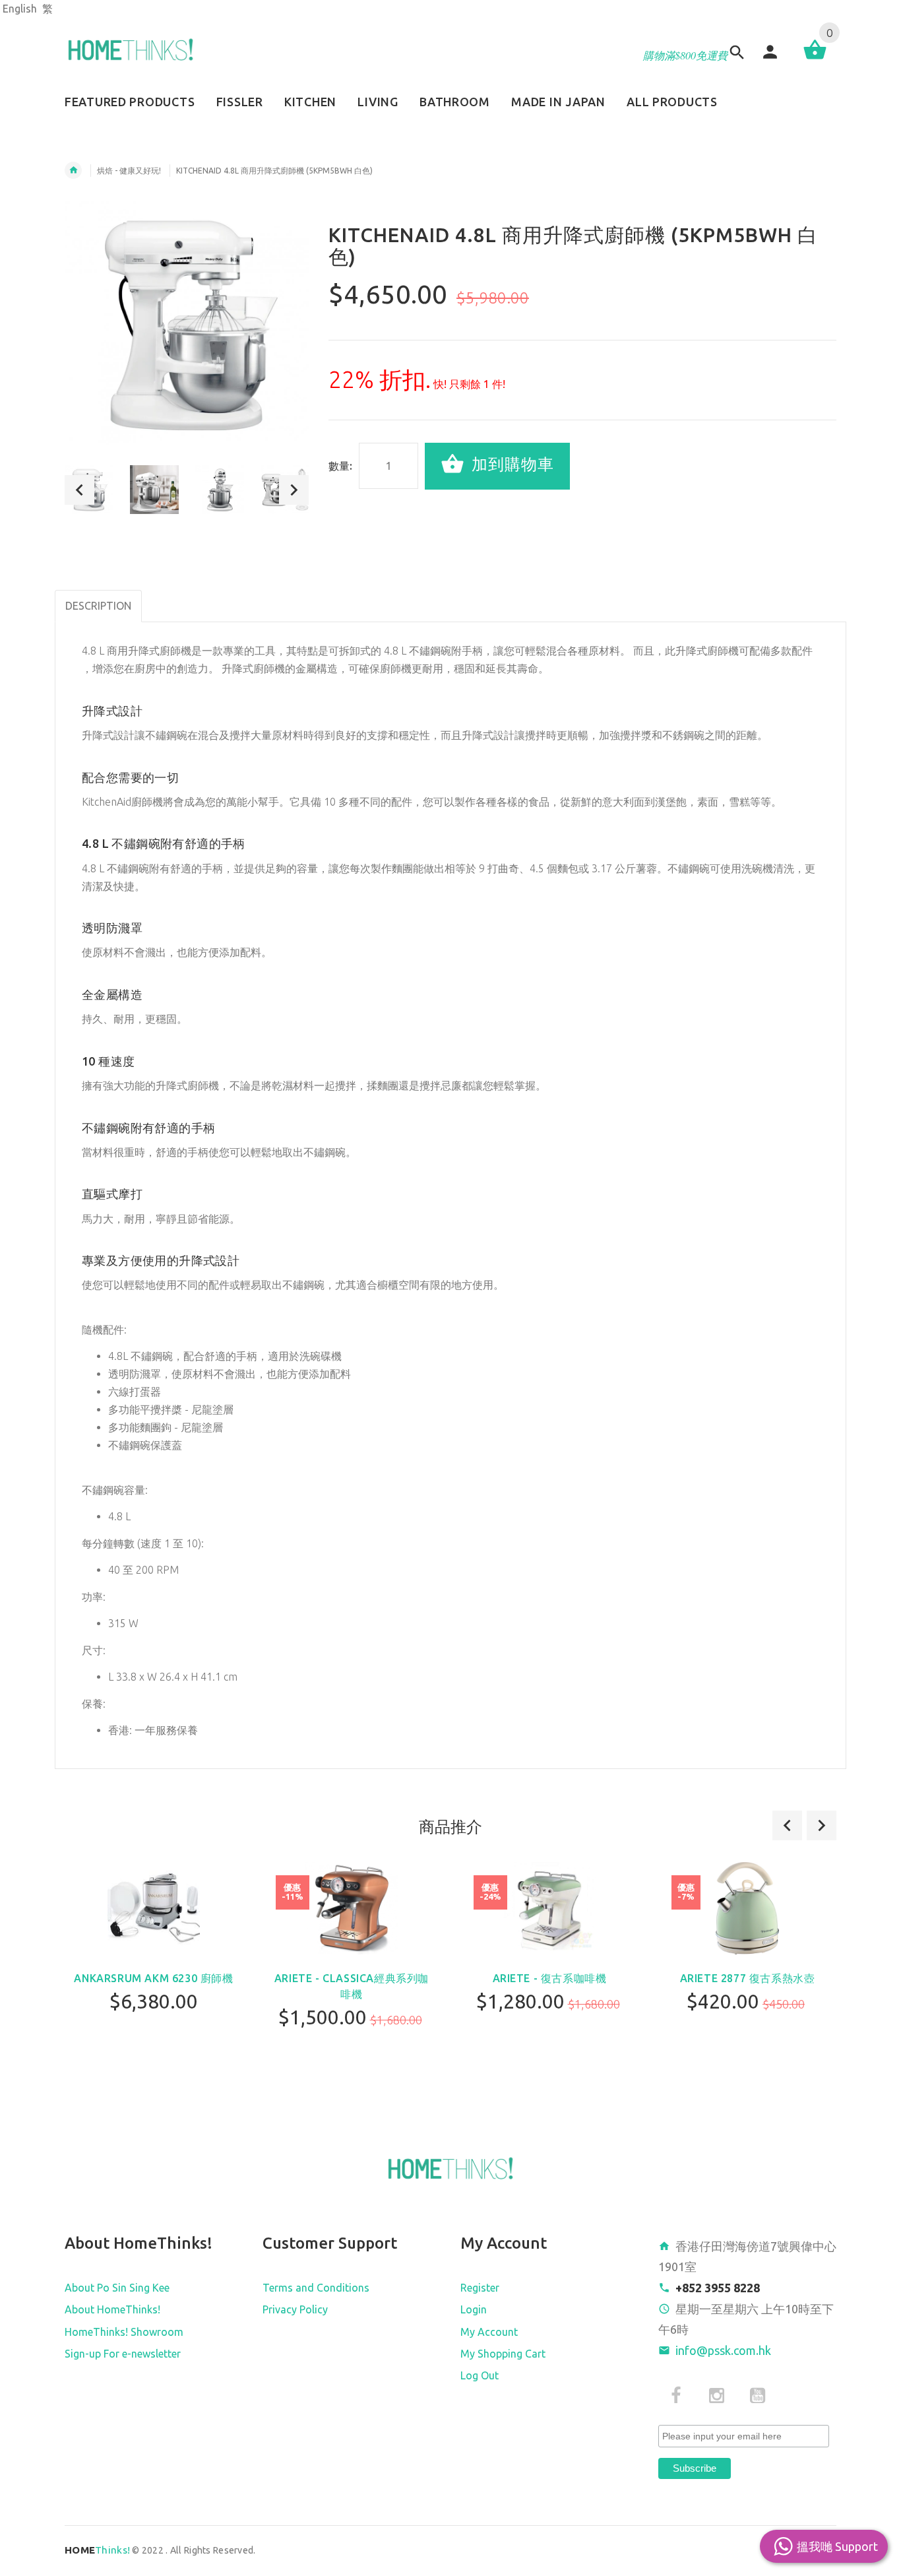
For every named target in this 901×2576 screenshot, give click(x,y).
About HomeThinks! (112, 2309)
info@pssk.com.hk (723, 2350)
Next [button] (294, 490)
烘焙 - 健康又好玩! (129, 171)
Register (480, 2288)
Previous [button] (79, 490)
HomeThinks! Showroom (124, 2332)
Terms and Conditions (316, 2288)
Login (474, 2309)
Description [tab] (98, 606)
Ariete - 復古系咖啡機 (550, 1978)
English (20, 9)
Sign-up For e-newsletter (123, 2354)
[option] (154, 490)
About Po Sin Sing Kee (117, 2288)
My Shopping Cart (503, 2354)
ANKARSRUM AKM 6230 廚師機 (153, 1978)
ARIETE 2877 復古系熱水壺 (748, 1978)
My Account (489, 2332)
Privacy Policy (295, 2309)
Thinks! (97, 2550)
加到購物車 (511, 465)
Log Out (480, 2375)
